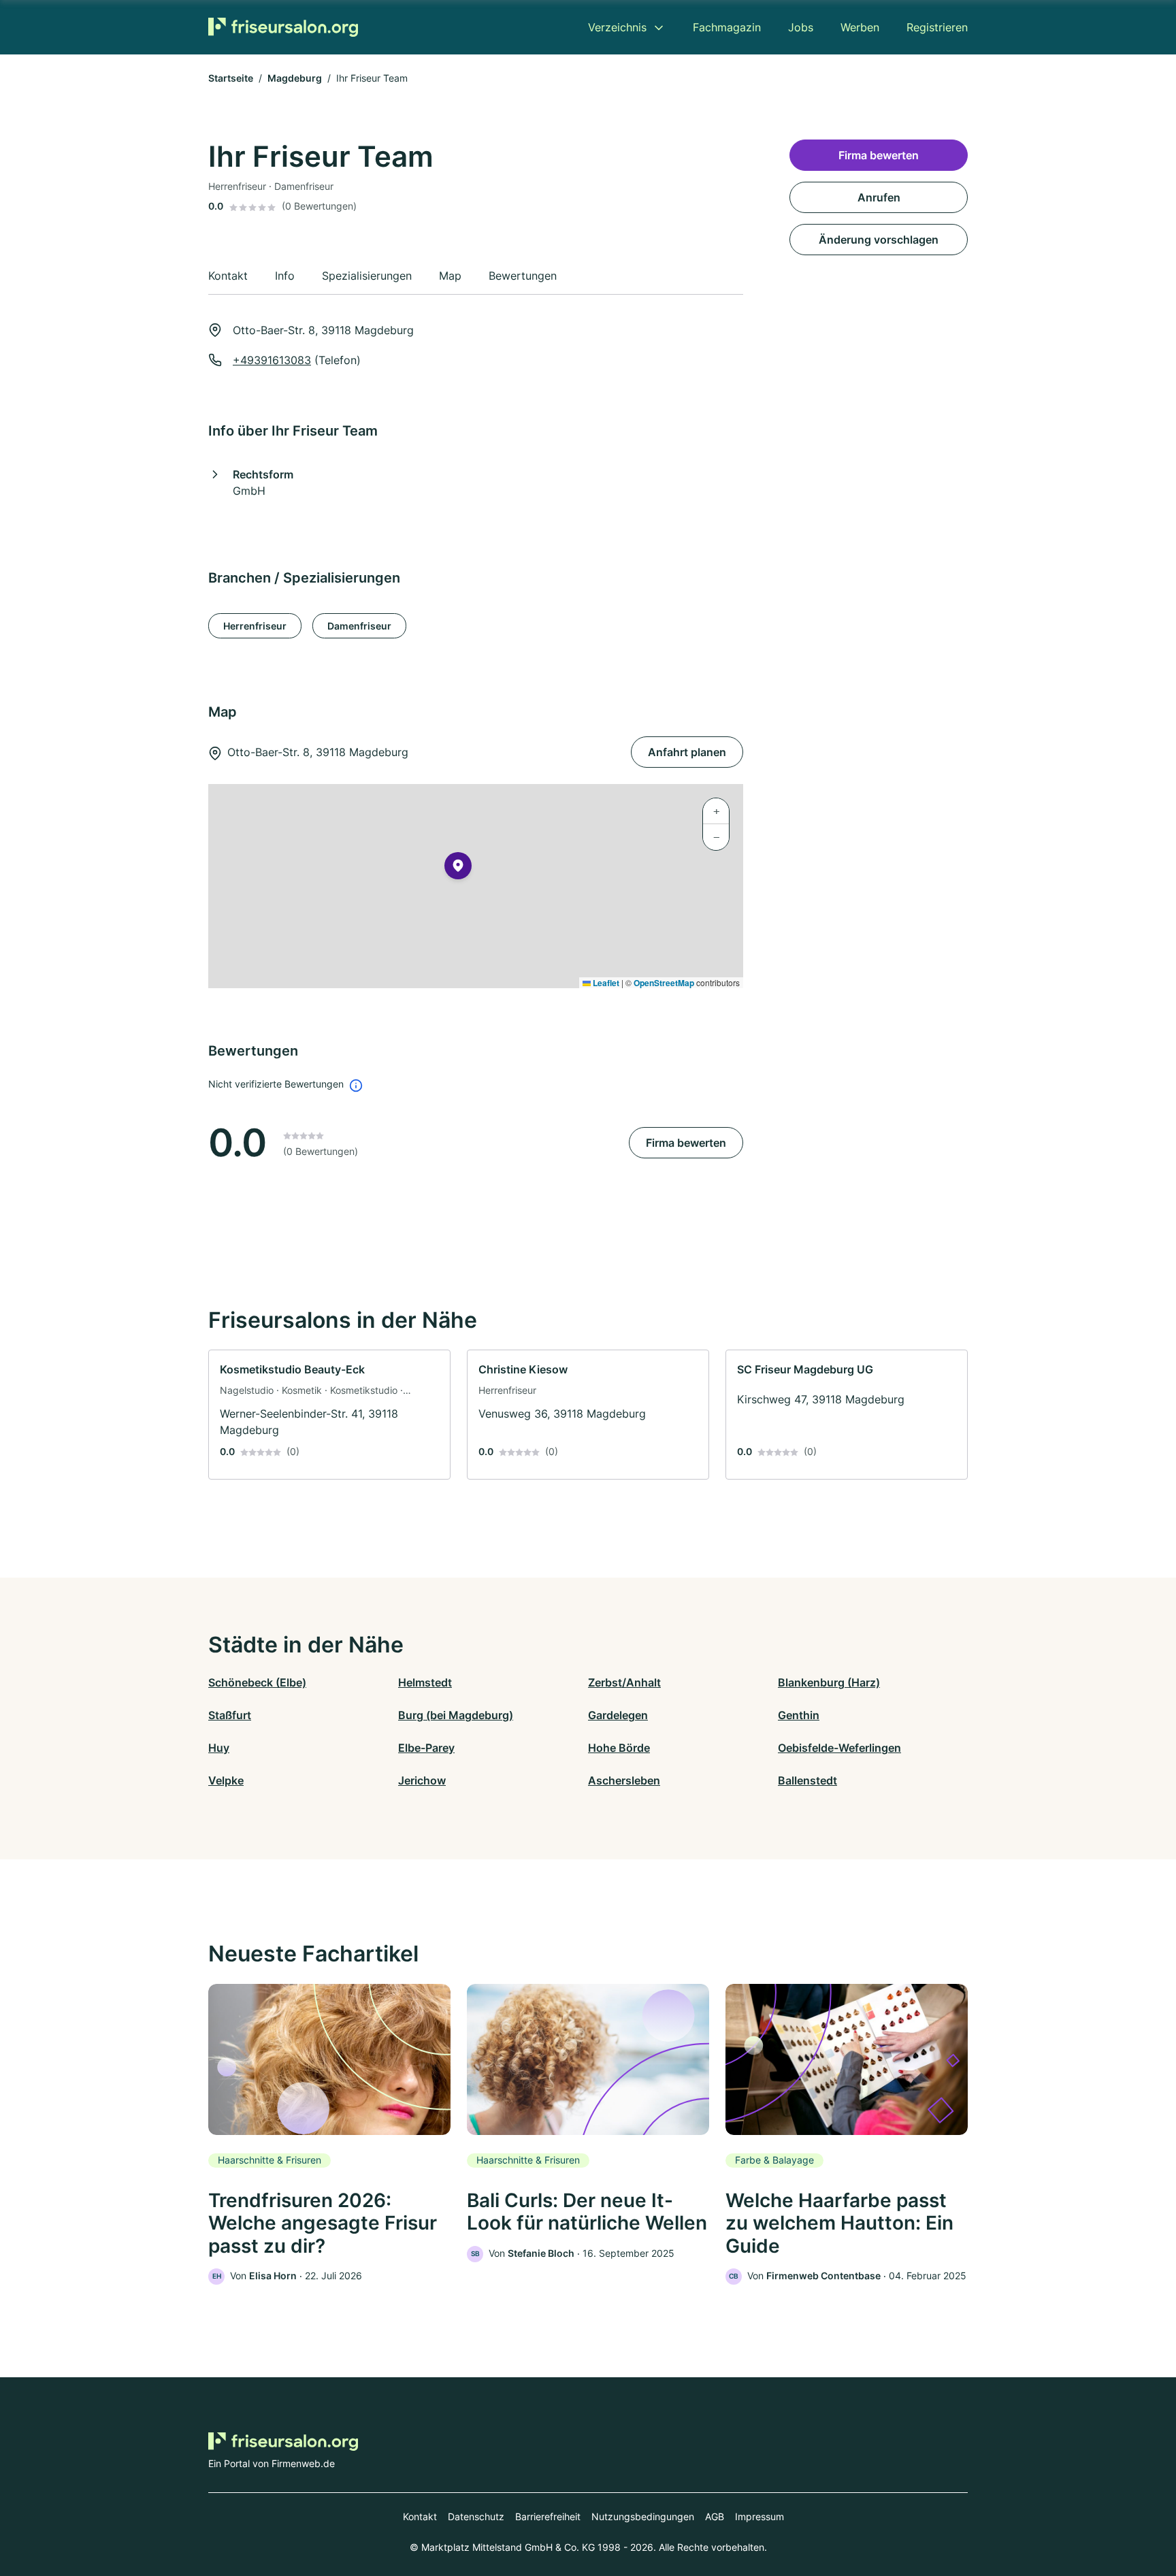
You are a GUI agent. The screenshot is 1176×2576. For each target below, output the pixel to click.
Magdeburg (295, 78)
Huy (219, 1748)
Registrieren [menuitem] (937, 27)
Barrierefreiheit (548, 2516)
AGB (715, 2516)
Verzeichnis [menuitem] (617, 27)
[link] (329, 1415)
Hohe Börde (619, 1748)
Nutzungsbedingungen (643, 2516)
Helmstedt (425, 1682)
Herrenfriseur (255, 626)
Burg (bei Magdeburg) (456, 1715)
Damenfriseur (359, 626)
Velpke (226, 1780)
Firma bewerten (686, 1143)
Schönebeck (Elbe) (257, 1682)
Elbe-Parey (426, 1748)
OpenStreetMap (664, 983)
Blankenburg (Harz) (829, 1682)
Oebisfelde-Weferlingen (839, 1748)
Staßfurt (230, 1715)
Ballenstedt (807, 1780)
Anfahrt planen (687, 752)
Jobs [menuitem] (801, 27)
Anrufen (879, 197)
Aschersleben (624, 1780)
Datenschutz (476, 2516)
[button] (458, 868)
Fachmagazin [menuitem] (727, 27)
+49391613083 (272, 360)
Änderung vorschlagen (879, 240)
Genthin (799, 1715)
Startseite (231, 78)
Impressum (759, 2516)
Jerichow (422, 1780)
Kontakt (420, 2516)
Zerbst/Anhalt (624, 1682)
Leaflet (605, 983)
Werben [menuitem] (860, 27)
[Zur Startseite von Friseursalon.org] (283, 27)
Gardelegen (618, 1715)
